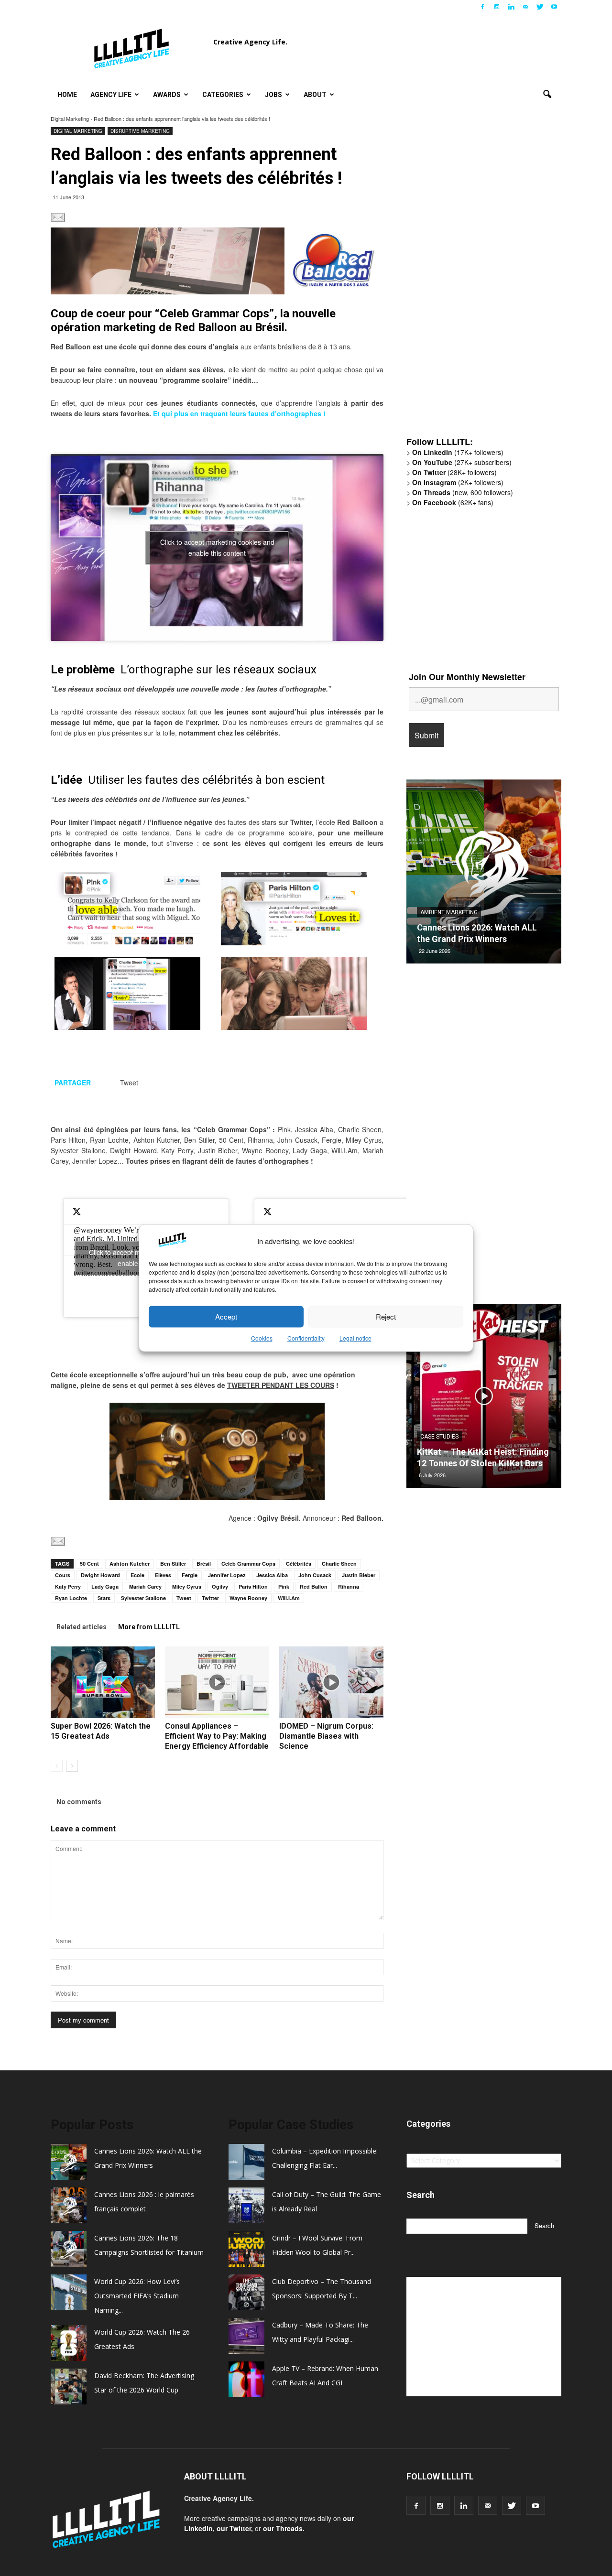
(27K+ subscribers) (462, 462)
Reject (386, 1316)
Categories (223, 95)
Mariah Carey (145, 1586)
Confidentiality (306, 1338)
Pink (284, 1586)
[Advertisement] (478, 281)
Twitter (210, 1598)
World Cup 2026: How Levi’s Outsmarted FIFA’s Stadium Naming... (137, 2296)
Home (67, 95)
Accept (226, 1316)
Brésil (204, 1564)
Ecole (137, 1575)
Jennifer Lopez (227, 1575)
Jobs (273, 95)
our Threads (283, 2528)
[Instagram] (497, 7)
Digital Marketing (70, 119)
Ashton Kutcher (130, 1564)
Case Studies (439, 1437)
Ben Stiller (173, 1564)
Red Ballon (314, 1586)
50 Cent (89, 1564)
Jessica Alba (272, 1575)
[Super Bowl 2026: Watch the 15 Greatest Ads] (103, 1682)
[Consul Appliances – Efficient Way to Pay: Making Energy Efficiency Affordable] (217, 1682)
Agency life (111, 95)
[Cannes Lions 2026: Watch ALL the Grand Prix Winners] (484, 875)
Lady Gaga (105, 1586)
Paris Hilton (253, 1586)
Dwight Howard (100, 1575)
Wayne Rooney (248, 1598)
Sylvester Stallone (143, 1598)
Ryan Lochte (71, 1598)
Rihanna (349, 1586)
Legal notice (355, 1338)
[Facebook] (482, 7)
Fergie (190, 1575)
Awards (167, 95)
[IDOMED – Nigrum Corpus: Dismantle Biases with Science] (331, 1682)
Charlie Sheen (339, 1564)
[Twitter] (540, 7)
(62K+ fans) (453, 502)
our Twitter (234, 2528)
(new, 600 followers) (463, 492)
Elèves (163, 1575)
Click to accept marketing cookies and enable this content (217, 547)
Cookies (262, 1338)
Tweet (184, 1598)
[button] (547, 95)
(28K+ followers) (454, 472)
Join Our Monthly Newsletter (467, 677)
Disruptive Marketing (140, 131)
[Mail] (525, 7)
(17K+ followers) (458, 452)
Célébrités (299, 1564)
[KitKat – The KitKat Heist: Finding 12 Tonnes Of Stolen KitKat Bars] (484, 1399)
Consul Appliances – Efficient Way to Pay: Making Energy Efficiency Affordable (217, 1736)
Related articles (82, 1627)
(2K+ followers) (458, 482)
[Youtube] (554, 7)
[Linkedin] (511, 7)
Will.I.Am (289, 1598)
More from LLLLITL (149, 1627)
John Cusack (315, 1575)
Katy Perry (68, 1586)
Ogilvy (220, 1586)
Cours (63, 1575)
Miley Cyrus (187, 1586)
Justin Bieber (359, 1575)
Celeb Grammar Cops (248, 1564)
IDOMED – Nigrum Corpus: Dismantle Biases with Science (326, 1736)
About (315, 95)
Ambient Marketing (449, 912)
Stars (104, 1598)
